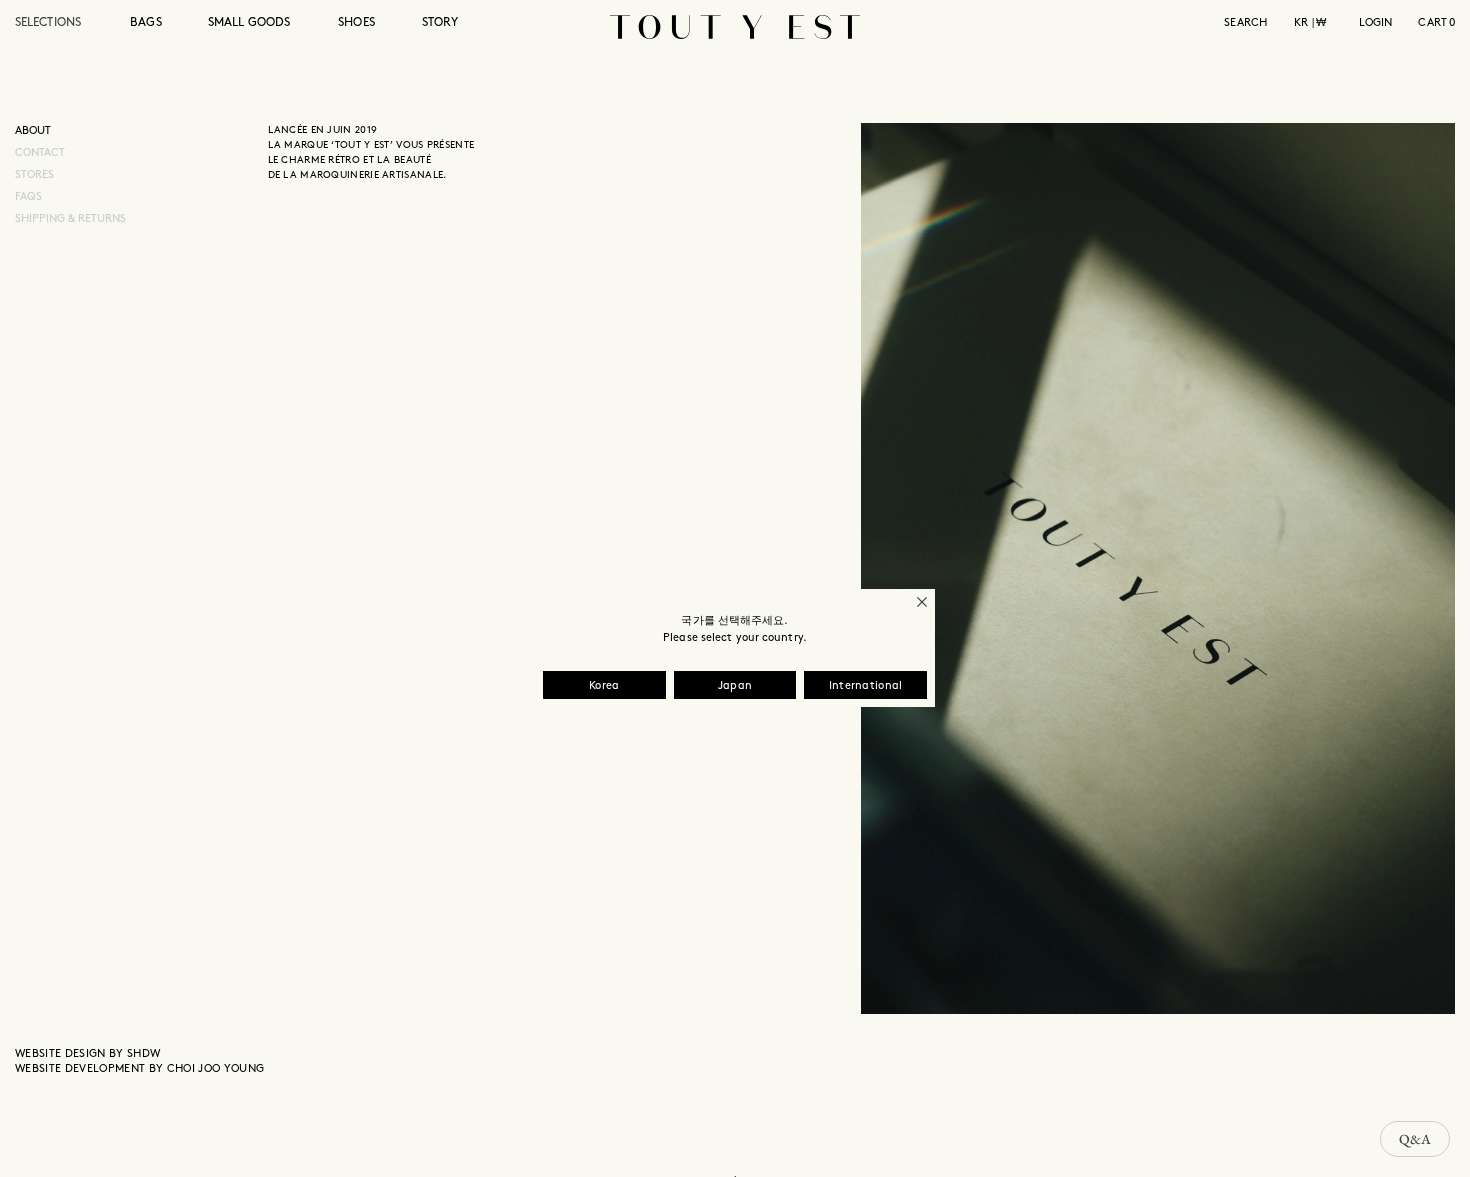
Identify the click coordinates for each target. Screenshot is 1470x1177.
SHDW (143, 1054)
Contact (40, 153)
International (866, 686)
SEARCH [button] (1245, 23)
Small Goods (249, 22)
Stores (34, 175)
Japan (735, 686)
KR (1301, 23)
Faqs (28, 197)
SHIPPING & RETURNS (70, 219)
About (33, 131)
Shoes (356, 22)
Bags (145, 22)
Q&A (1415, 1139)
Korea (604, 686)
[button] (61, 34)
